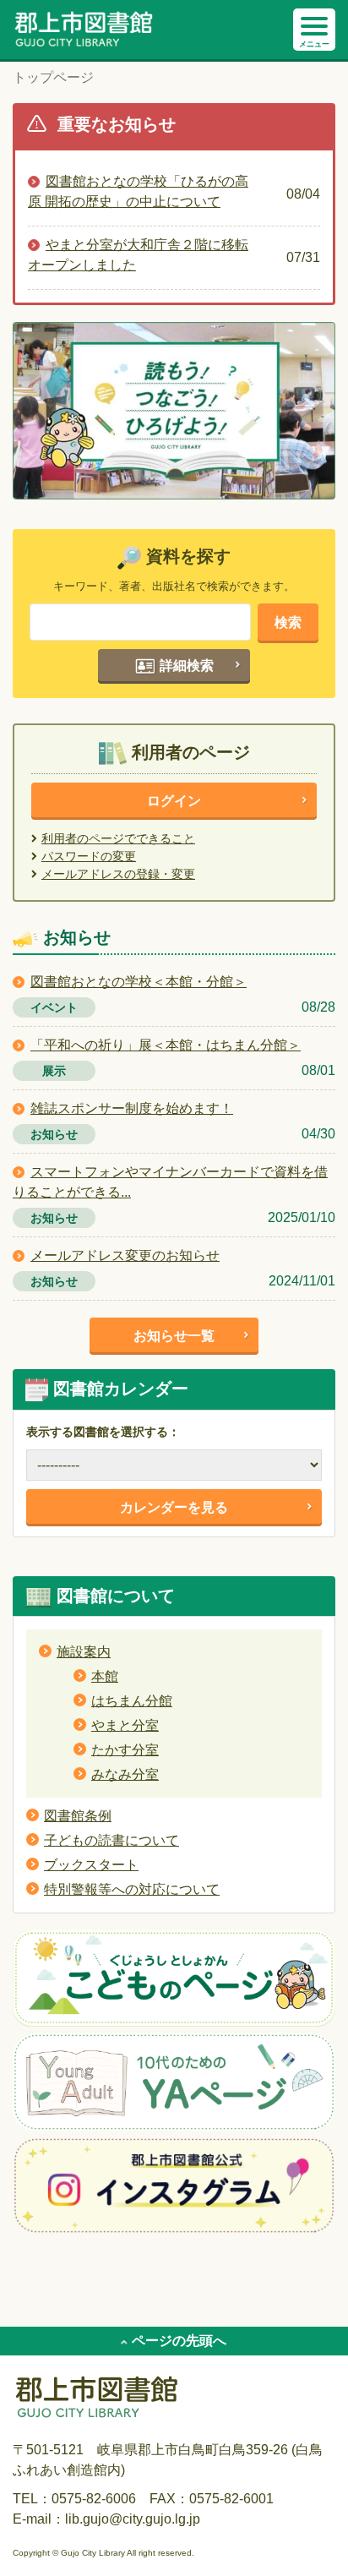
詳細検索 (185, 666)
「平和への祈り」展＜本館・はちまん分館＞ (166, 1045)
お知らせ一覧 (174, 1336)
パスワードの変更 (89, 856)
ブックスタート (91, 1865)
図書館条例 (78, 1816)
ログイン (174, 801)
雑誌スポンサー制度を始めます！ (132, 1108)
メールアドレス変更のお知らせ (125, 1255)
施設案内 (84, 1652)
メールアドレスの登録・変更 (118, 874)
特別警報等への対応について (132, 1889)
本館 (105, 1676)
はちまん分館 (132, 1701)
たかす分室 (125, 1750)
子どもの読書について (111, 1840)
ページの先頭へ (179, 2341)
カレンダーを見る (174, 1507)
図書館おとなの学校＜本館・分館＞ (139, 982)
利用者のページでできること (118, 838)
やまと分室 (125, 1725)
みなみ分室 (125, 1774)
